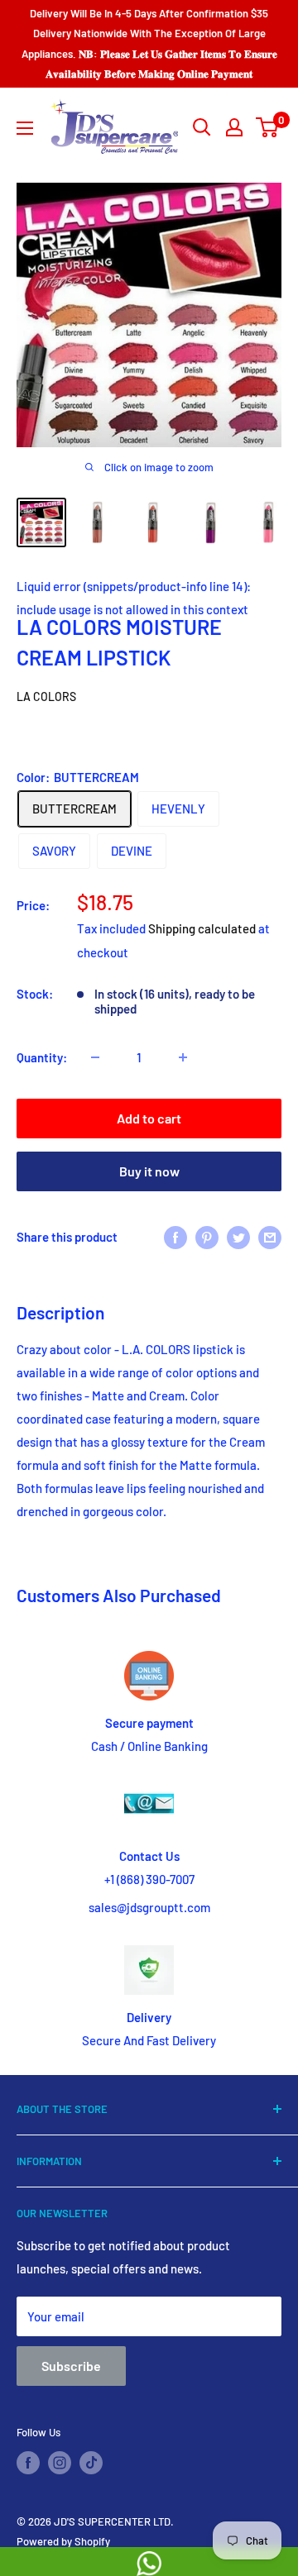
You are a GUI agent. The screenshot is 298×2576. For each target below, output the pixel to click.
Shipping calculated (202, 928)
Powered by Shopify (63, 2541)
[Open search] (202, 127)
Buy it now (149, 1171)
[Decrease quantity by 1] (95, 1057)
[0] (268, 127)
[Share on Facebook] (175, 1237)
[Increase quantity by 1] (183, 1057)
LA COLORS (46, 696)
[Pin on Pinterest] (207, 1237)
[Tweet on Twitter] (238, 1237)
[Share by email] (270, 1237)
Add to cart (149, 1118)
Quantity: (42, 1057)
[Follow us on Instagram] (60, 2463)
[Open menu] (25, 128)
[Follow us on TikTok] (91, 2463)
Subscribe (71, 2366)
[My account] (234, 127)
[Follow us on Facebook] (28, 2463)
